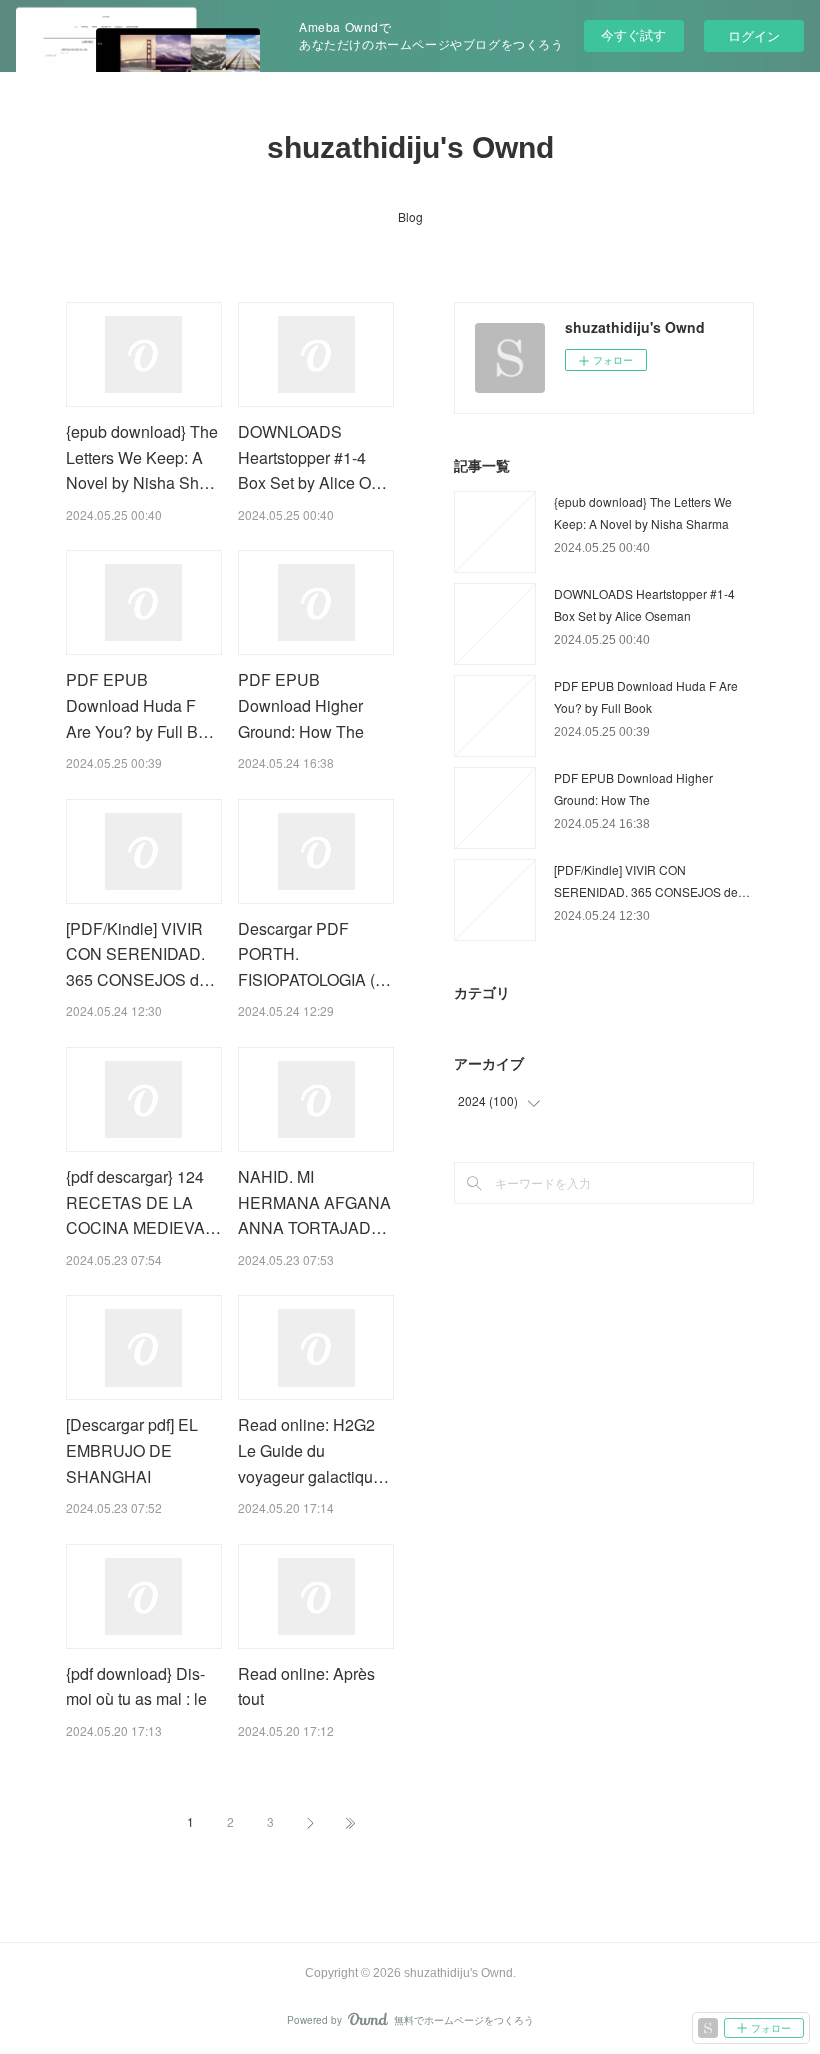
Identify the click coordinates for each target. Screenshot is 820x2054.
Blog (410, 216)
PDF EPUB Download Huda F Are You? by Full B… (140, 705)
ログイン (754, 35)
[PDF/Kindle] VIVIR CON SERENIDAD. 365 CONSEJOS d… (140, 954)
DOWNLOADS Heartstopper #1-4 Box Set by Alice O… (312, 457)
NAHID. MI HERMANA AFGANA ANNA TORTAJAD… (314, 1202)
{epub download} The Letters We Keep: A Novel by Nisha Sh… (142, 457)
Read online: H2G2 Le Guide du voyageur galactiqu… (313, 1450)
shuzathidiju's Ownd (410, 147)
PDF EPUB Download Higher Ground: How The (301, 705)
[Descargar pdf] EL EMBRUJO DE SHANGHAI (132, 1450)
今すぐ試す (633, 34)
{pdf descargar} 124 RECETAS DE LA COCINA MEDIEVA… (143, 1202)
